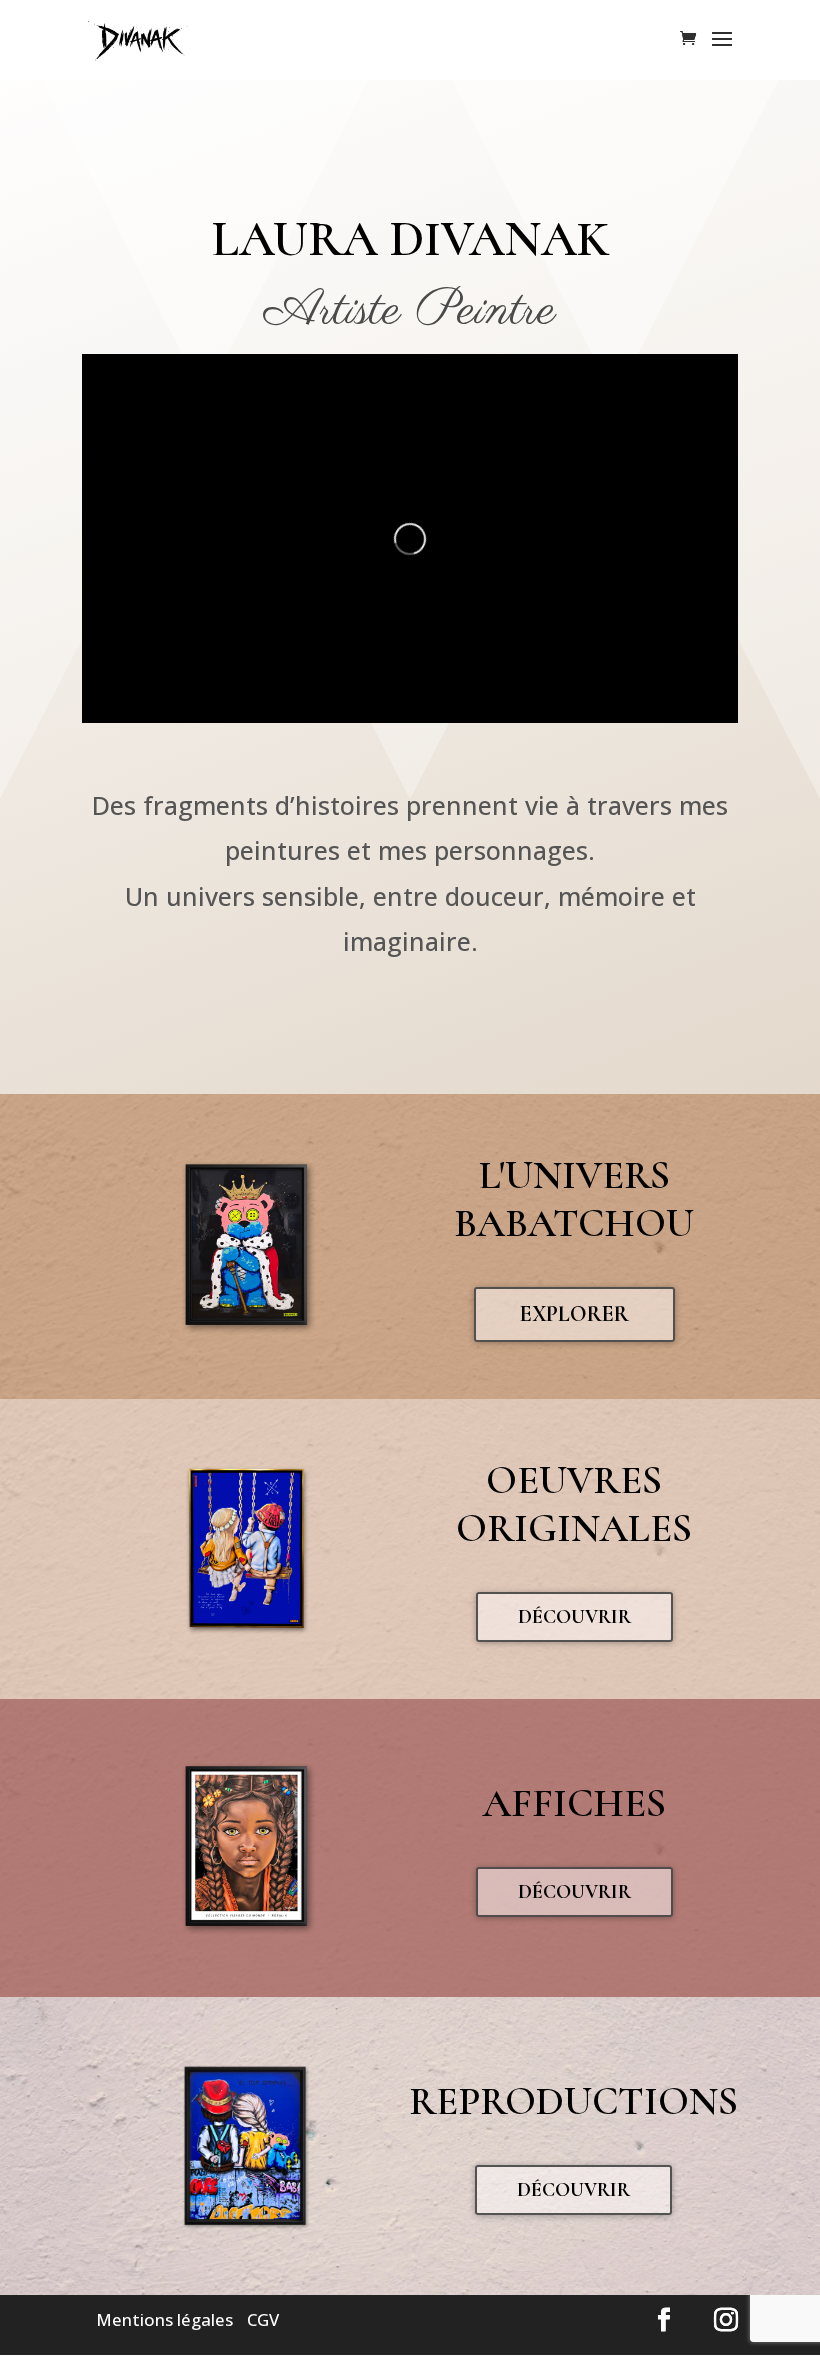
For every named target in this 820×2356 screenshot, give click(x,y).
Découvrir (574, 1617)
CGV (263, 2319)
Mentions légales (164, 2319)
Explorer (574, 1314)
